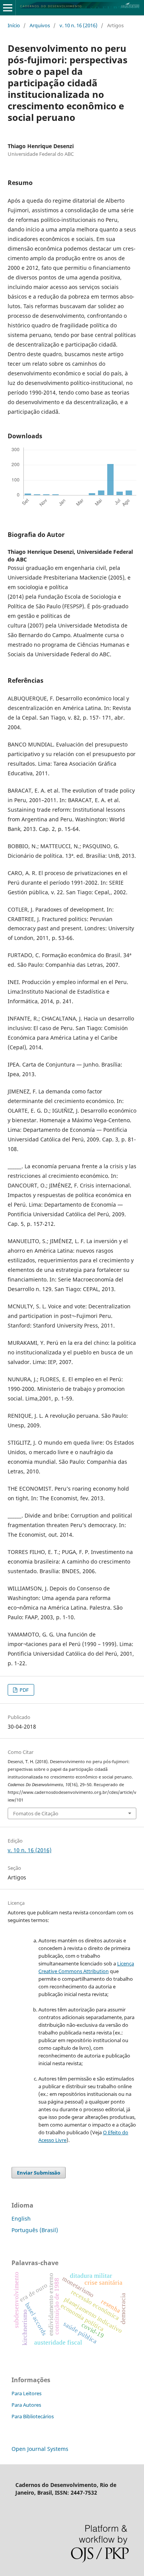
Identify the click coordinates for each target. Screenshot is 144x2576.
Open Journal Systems (40, 2449)
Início (14, 25)
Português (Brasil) (35, 2230)
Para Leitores (26, 2393)
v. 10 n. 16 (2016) (79, 25)
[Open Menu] (8, 8)
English (21, 2218)
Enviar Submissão (39, 2173)
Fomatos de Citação (36, 1813)
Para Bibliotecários (33, 2416)
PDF (24, 1690)
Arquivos (40, 25)
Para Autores (26, 2405)
